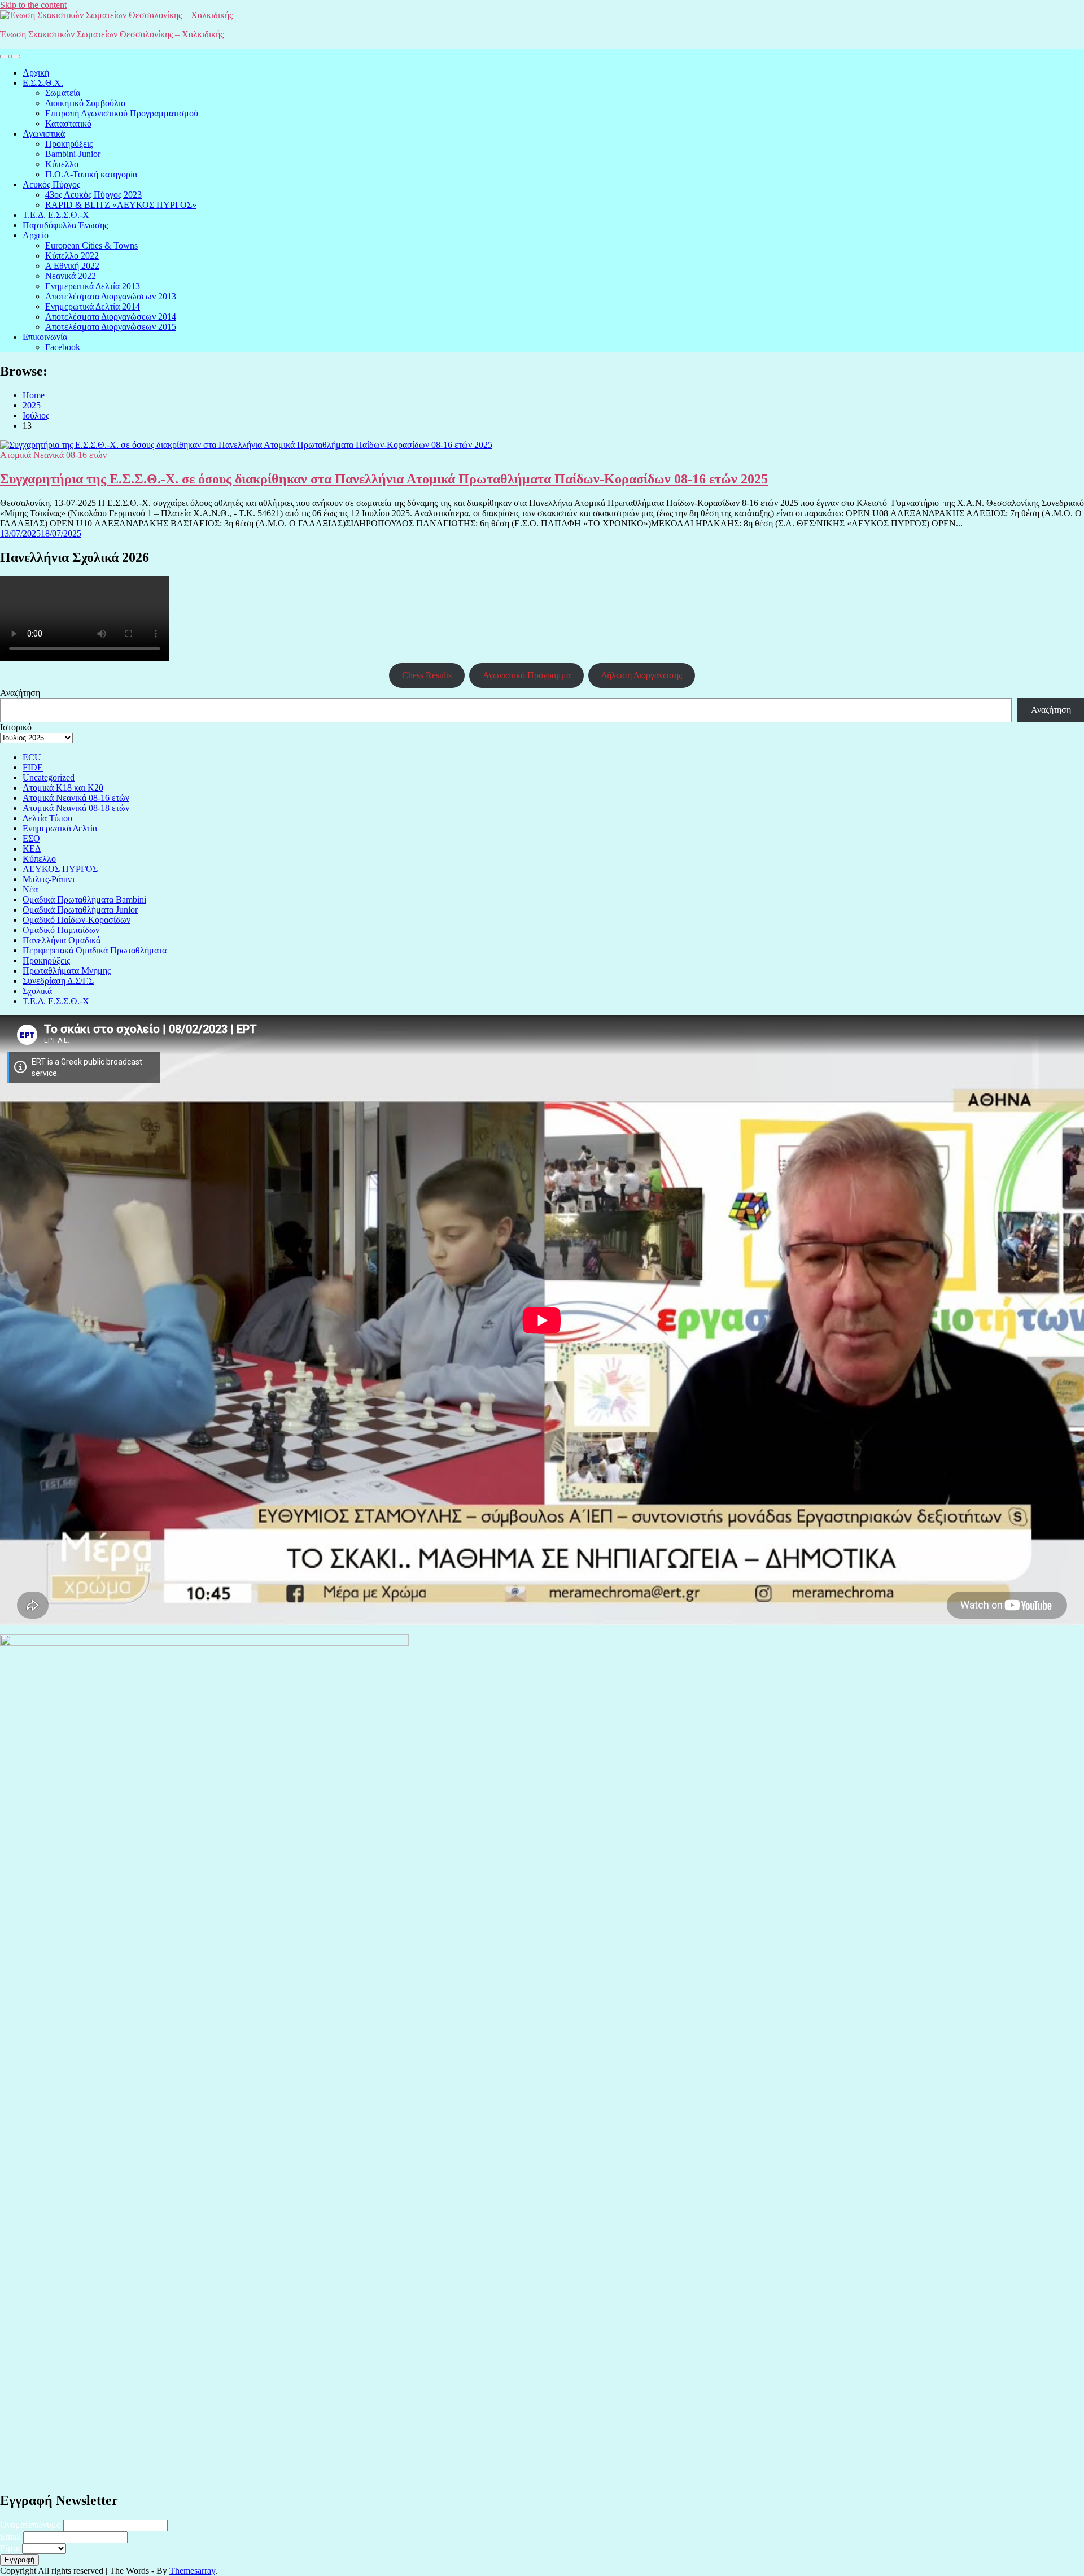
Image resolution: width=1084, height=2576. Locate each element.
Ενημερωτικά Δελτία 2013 (93, 286)
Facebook (63, 347)
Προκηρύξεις (69, 144)
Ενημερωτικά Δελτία (60, 828)
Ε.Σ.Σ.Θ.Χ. (43, 83)
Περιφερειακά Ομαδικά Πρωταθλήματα (95, 950)
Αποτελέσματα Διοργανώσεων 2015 (111, 327)
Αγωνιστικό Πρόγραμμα (527, 675)
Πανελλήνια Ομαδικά (62, 940)
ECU (32, 757)
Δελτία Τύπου (47, 818)
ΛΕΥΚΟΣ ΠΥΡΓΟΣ (60, 869)
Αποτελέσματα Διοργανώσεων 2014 (111, 317)
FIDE (33, 767)
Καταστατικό (68, 123)
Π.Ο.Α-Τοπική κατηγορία (91, 174)
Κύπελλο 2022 (72, 256)
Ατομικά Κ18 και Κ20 (63, 788)
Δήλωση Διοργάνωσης (642, 675)
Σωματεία (63, 93)
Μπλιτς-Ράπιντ (49, 879)
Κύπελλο (62, 164)
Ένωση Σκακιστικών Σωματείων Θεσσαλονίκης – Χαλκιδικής (112, 34)
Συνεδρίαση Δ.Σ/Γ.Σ (58, 981)
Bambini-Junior (73, 154)
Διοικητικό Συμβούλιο (85, 103)
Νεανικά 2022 (71, 276)
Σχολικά (37, 991)
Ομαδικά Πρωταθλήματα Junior (80, 910)
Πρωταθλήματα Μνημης (67, 971)
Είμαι (10, 2548)
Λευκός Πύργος (51, 184)
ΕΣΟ (31, 838)
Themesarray (192, 2571)
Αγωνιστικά (44, 134)
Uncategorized (49, 777)
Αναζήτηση (20, 693)
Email (10, 2537)
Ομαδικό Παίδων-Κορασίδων (77, 920)
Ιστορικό (16, 727)
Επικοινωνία (45, 337)
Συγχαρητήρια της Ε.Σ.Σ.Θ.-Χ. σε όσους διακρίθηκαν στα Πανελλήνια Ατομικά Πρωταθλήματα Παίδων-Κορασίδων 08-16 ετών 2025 (384, 479)
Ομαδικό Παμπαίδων (61, 930)
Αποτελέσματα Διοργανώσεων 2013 (111, 296)
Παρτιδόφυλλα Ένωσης (65, 225)
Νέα (30, 889)
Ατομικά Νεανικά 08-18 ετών (76, 808)
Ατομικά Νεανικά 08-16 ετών (53, 455)
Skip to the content (33, 5)
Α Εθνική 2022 (72, 266)
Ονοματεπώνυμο (30, 2525)
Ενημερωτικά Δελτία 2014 (93, 306)
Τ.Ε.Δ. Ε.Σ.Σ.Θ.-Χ (56, 215)
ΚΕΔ (32, 849)
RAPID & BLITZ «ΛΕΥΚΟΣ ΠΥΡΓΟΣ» (121, 205)
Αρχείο (36, 235)
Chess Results (427, 675)
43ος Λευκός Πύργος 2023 (93, 195)
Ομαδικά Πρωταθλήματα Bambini (84, 899)
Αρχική (36, 73)
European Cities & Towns (91, 245)
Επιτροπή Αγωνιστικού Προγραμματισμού (122, 113)
